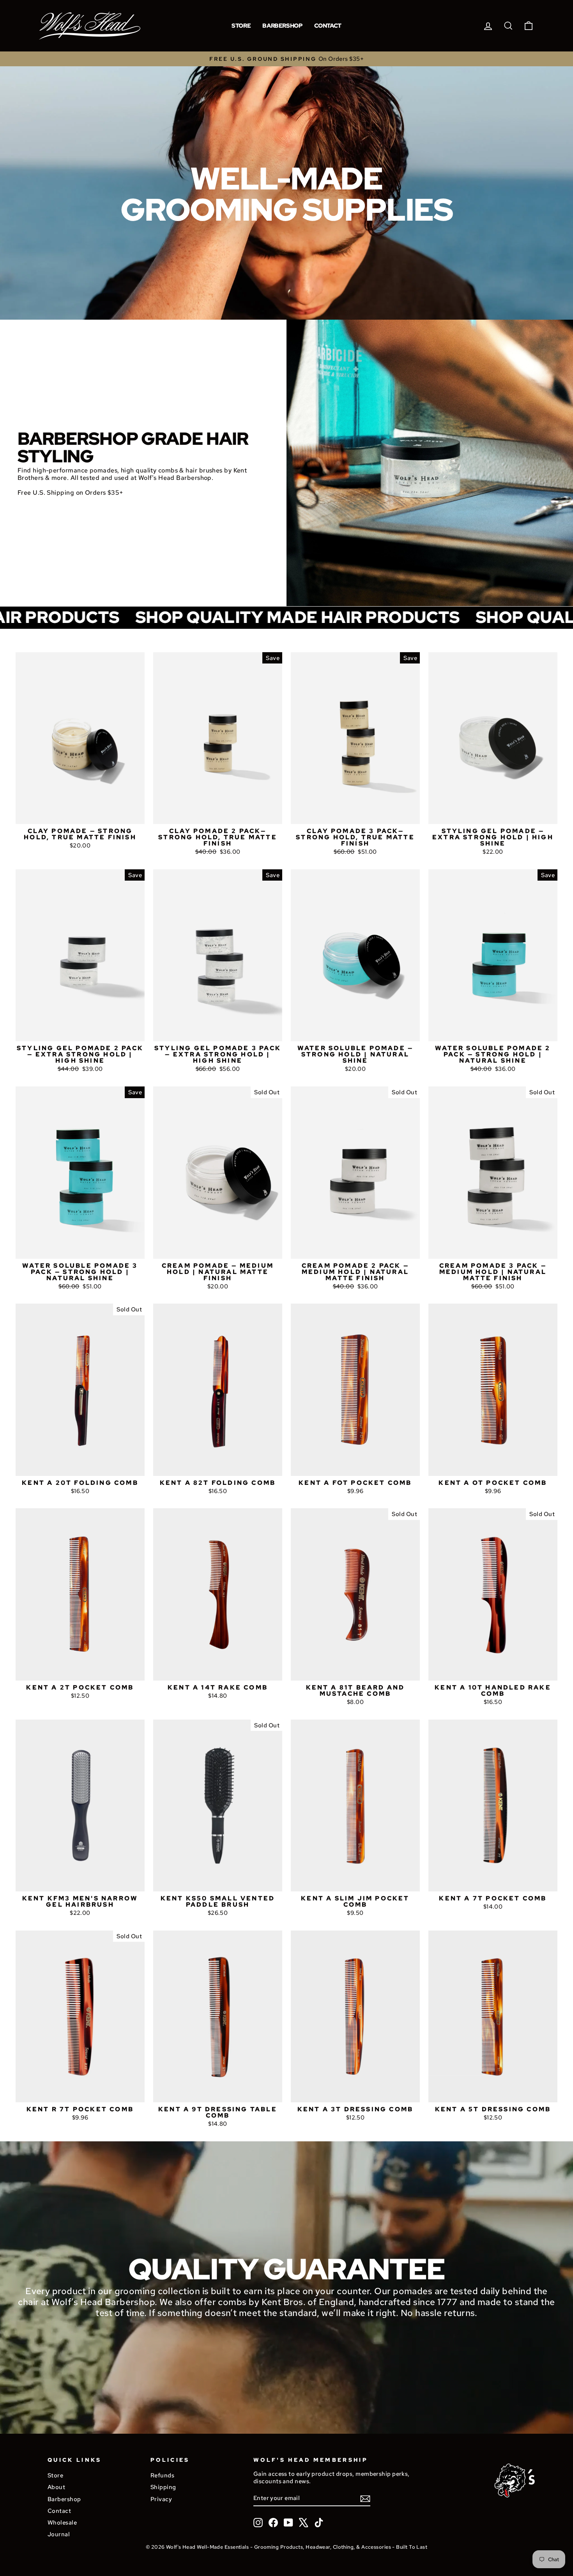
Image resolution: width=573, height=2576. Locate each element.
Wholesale (62, 2522)
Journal (59, 2534)
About (56, 2487)
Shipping (163, 2487)
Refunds (162, 2475)
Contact (328, 26)
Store (241, 26)
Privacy (161, 2499)
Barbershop (282, 26)
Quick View (80, 815)
